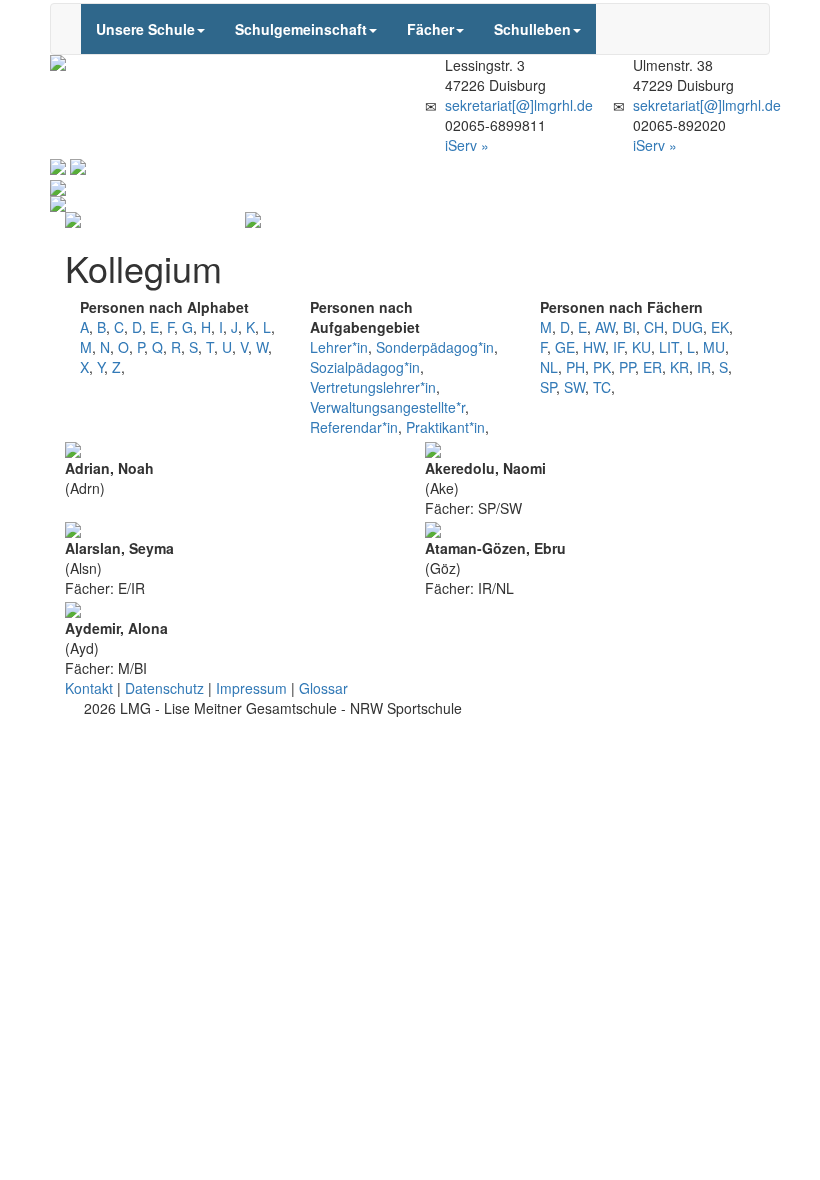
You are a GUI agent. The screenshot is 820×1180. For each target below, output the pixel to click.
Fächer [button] (430, 29)
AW (605, 327)
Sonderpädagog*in (435, 347)
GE (565, 347)
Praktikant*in (445, 427)
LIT (669, 347)
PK (602, 367)
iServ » (467, 145)
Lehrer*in (339, 347)
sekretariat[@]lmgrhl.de (519, 105)
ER (652, 367)
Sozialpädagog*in (365, 367)
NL (549, 367)
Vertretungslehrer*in (373, 387)
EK (720, 327)
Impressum (251, 688)
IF (618, 347)
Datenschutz (164, 688)
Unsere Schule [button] (145, 29)
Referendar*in (354, 427)
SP (548, 387)
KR (679, 367)
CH (654, 327)
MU (714, 347)
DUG (687, 327)
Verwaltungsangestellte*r (387, 407)
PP (627, 367)
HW (594, 347)
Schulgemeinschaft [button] (301, 29)
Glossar (323, 688)
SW (574, 387)
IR (704, 367)
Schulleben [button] (532, 29)
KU (641, 347)
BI (629, 327)
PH (575, 367)
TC (602, 387)
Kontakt (89, 688)
